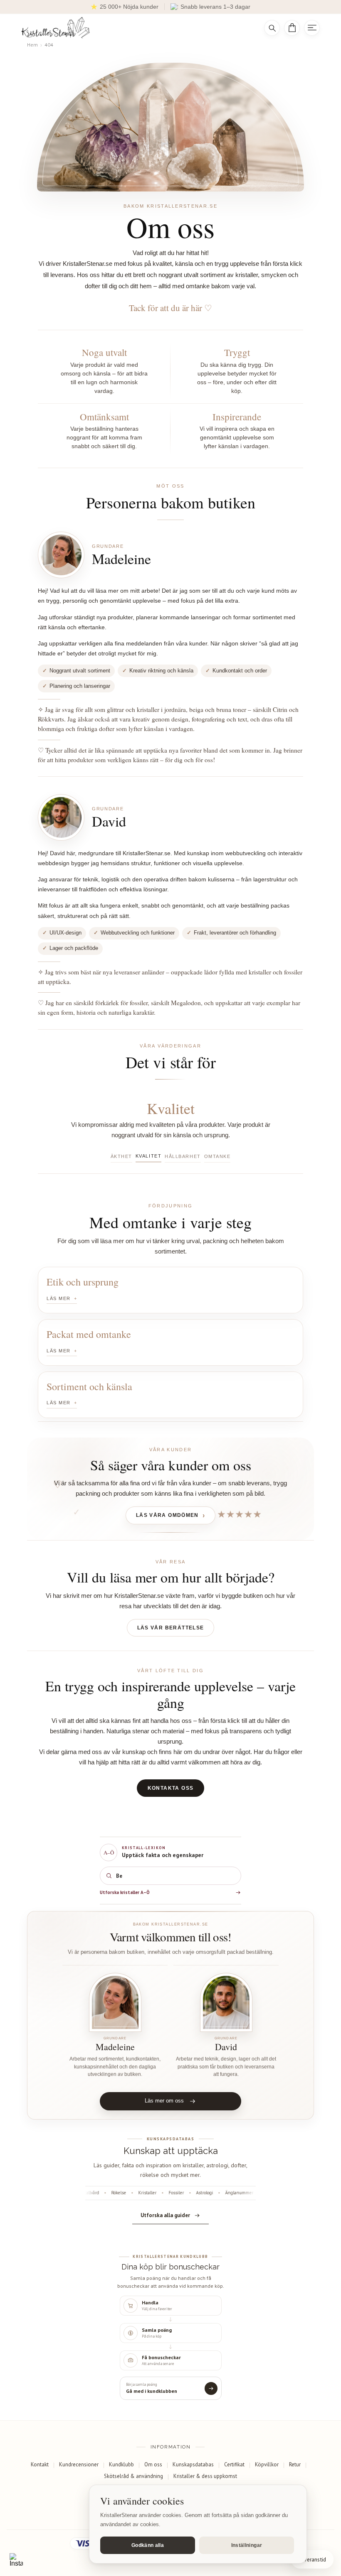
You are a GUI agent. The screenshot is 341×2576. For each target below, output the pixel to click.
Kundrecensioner (79, 2464)
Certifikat (234, 2464)
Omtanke (217, 1156)
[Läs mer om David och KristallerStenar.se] (226, 2002)
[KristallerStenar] (136, 28)
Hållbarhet (183, 1156)
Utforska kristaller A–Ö (125, 1892)
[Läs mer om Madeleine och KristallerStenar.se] (115, 2002)
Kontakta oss (171, 1788)
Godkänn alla (148, 2545)
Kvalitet (148, 1156)
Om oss (153, 2464)
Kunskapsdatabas (193, 2464)
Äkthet (121, 1156)
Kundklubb (121, 2464)
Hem (32, 45)
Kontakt (40, 2464)
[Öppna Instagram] (16, 2560)
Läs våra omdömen (167, 1515)
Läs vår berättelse (171, 1628)
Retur (295, 2464)
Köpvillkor (267, 2464)
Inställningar (247, 2545)
